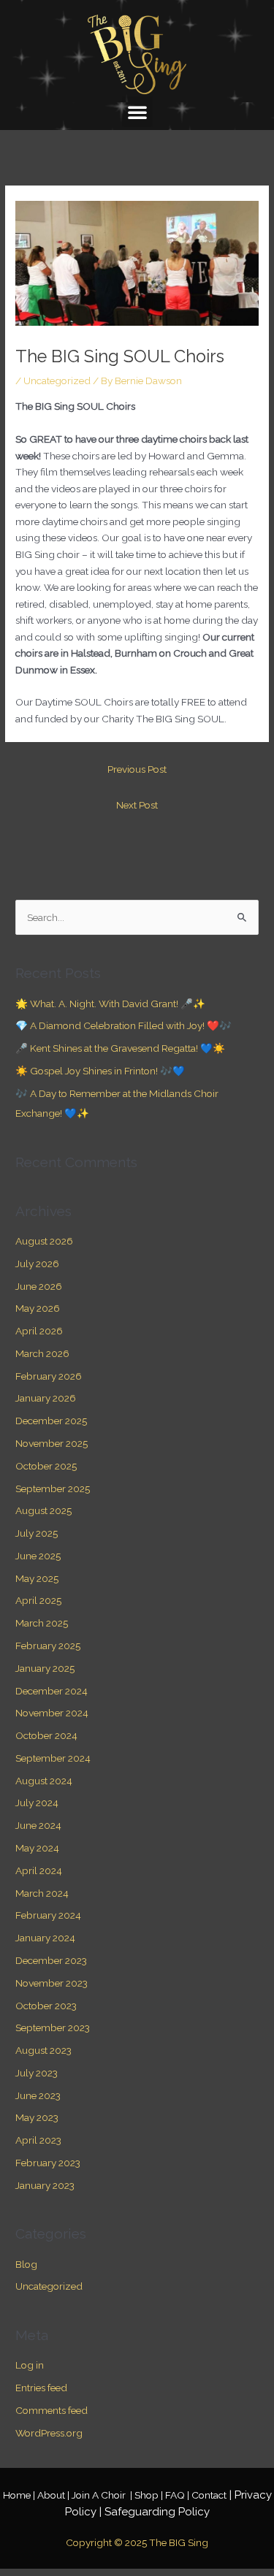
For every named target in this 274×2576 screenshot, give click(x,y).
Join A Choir (100, 2495)
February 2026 (49, 1376)
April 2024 (39, 1870)
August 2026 (44, 1241)
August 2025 (43, 1510)
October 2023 (46, 2006)
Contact (209, 2495)
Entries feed (41, 2388)
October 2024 (46, 1735)
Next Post (137, 805)
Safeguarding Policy (157, 2512)
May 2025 (37, 1578)
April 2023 (38, 2140)
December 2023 (51, 1960)
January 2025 (45, 1668)
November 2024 (52, 1713)
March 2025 (42, 1623)
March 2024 (42, 1893)
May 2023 (37, 2117)
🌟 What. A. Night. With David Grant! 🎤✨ (110, 1004)
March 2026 (42, 1353)
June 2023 (38, 2095)
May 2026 (38, 1308)
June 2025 (38, 1556)
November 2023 (52, 1983)
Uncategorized (57, 381)
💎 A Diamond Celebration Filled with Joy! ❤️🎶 (123, 1025)
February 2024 (48, 1915)
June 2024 (38, 1825)
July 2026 (37, 1264)
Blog (26, 2264)
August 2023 (43, 2050)
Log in (30, 2365)
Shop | (150, 2495)
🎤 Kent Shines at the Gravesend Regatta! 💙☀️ (120, 1048)
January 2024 (45, 1938)
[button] (137, 112)
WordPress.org (49, 2433)
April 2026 (39, 1331)
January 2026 (46, 1398)
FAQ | (178, 2495)
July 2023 (37, 2073)
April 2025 (38, 1600)
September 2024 (53, 1758)
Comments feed (52, 2410)
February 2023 (48, 2163)
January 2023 (45, 2185)
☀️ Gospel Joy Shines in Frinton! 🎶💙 (100, 1071)
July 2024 (37, 1803)
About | (54, 2495)
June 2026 (39, 1286)
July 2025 (37, 1533)
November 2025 (52, 1443)
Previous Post (137, 769)
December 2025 (51, 1421)
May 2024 (37, 1848)
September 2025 (53, 1488)
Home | (20, 2495)
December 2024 (52, 1691)
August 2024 (44, 1781)
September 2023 (53, 2027)
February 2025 (48, 1646)
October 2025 (46, 1466)
